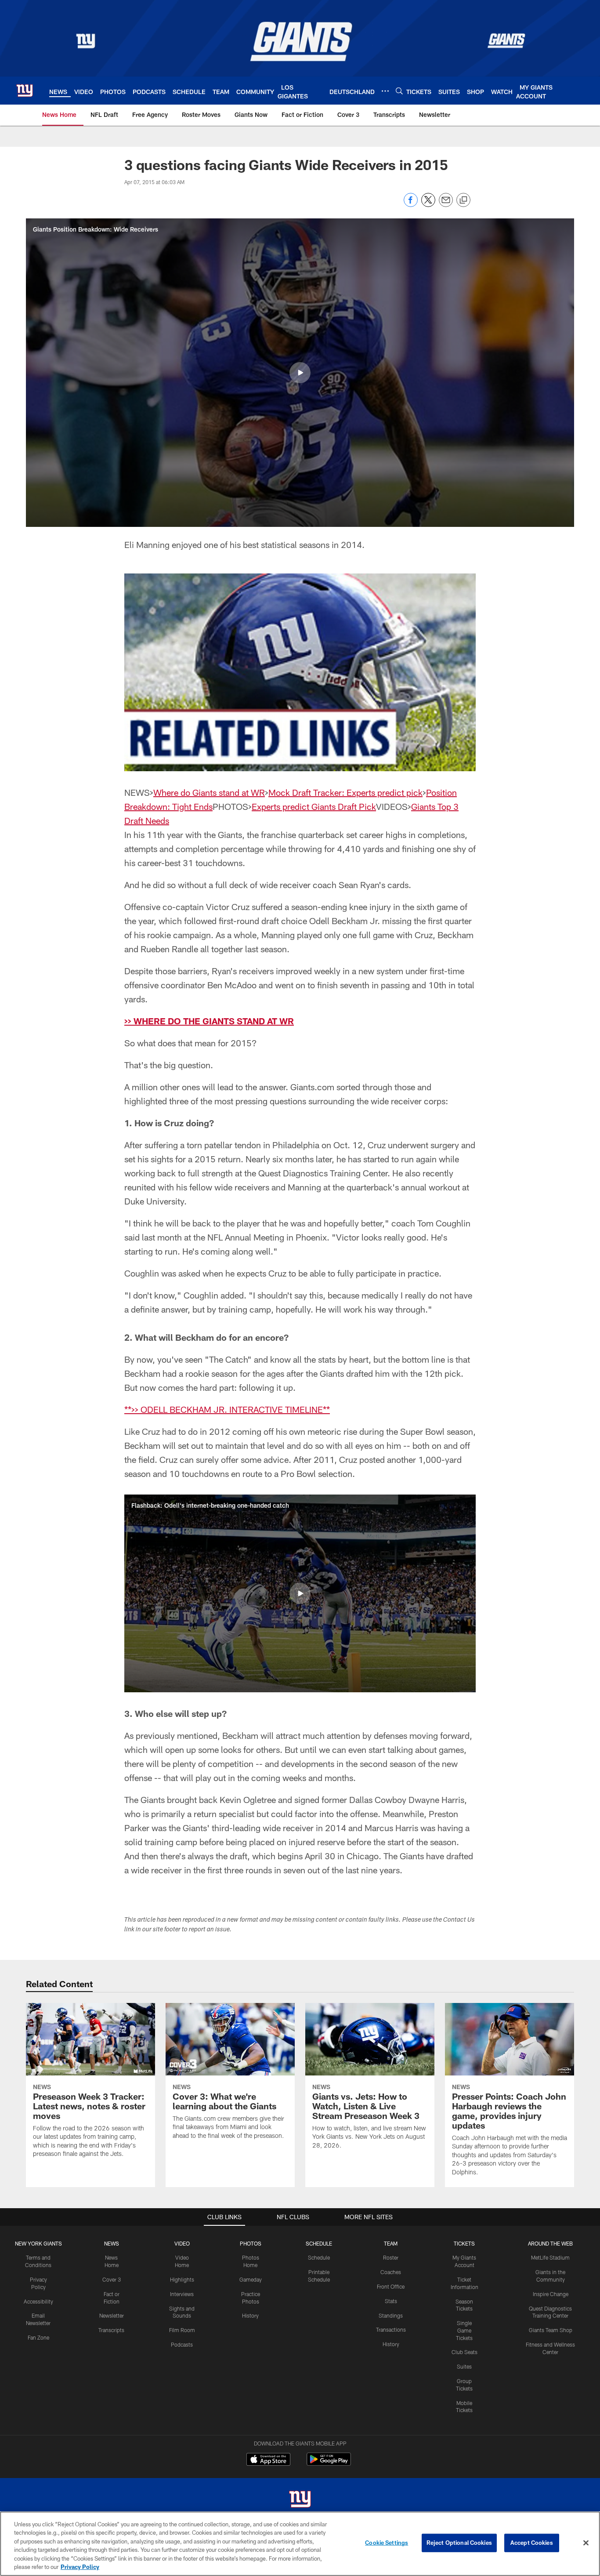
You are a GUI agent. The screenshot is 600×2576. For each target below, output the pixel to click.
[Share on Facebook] (411, 205)
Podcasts (182, 2344)
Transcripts (111, 2330)
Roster (391, 2257)
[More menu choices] (385, 91)
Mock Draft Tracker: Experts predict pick (345, 792)
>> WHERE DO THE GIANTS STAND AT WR (209, 1021)
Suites (464, 2366)
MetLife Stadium (550, 2257)
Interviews (182, 2294)
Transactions (391, 2329)
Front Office (391, 2286)
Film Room (182, 2330)
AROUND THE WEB (550, 2243)
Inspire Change (551, 2294)
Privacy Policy (80, 2567)
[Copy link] (463, 200)
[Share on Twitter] (428, 205)
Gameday (251, 2279)
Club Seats (464, 2352)
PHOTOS (251, 2243)
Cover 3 (112, 2279)
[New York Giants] (300, 2500)
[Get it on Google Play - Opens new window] (329, 2464)
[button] (300, 373)
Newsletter (112, 2315)
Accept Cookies (532, 2543)
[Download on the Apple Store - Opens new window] (268, 2460)
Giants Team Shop (551, 2330)
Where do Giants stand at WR (209, 792)
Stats (391, 2301)
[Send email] (446, 205)
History (250, 2315)
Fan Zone (38, 2337)
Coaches (391, 2272)
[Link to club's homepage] (25, 91)
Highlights (182, 2279)
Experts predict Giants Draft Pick (314, 806)
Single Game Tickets (464, 2330)
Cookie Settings (387, 2543)
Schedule (319, 2257)
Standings (391, 2315)
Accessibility (38, 2301)
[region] (300, 2544)
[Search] (399, 91)
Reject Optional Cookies (459, 2543)
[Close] (586, 2543)
